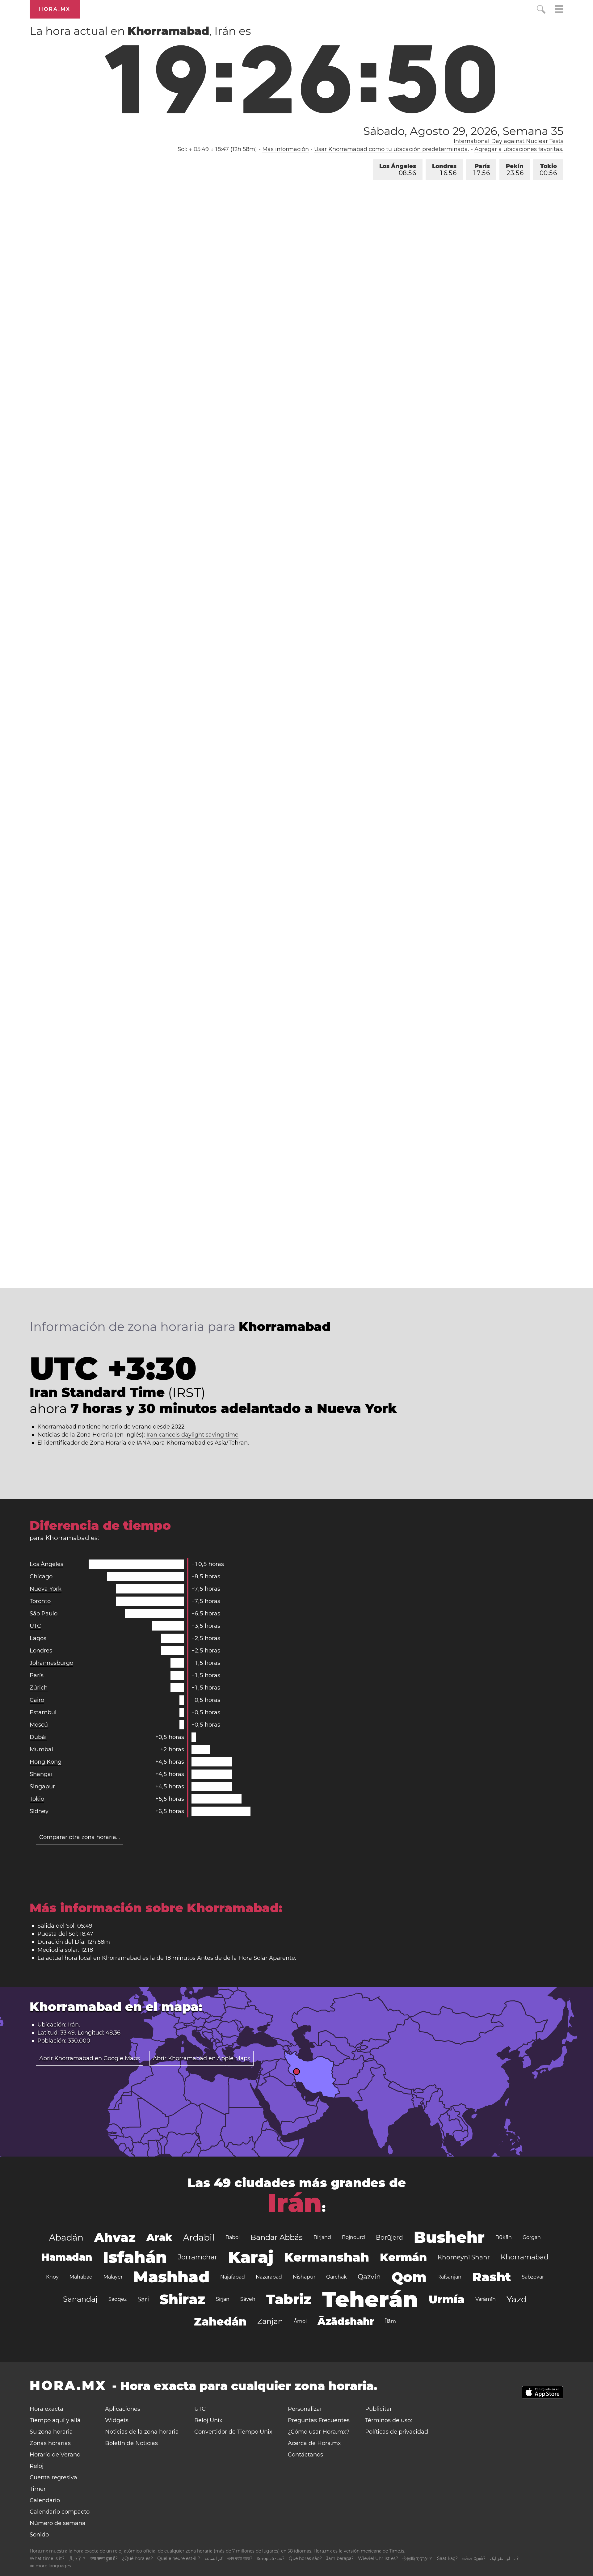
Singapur (42, 1787)
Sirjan (223, 2299)
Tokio (548, 170)
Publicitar (379, 2409)
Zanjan (270, 2321)
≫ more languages (50, 2566)
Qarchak (336, 2277)
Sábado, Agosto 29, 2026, (463, 131)
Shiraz (182, 2299)
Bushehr (449, 2237)
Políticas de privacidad (397, 2432)
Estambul (43, 1712)
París (482, 170)
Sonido (39, 2535)
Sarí (143, 2299)
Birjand (322, 2237)
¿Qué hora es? (137, 2558)
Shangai (41, 1774)
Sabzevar (533, 2277)
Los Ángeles (398, 170)
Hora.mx (55, 9)
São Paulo (44, 1614)
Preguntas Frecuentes (319, 2420)
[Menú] (559, 10)
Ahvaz (115, 2237)
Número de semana (58, 2523)
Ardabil (199, 2237)
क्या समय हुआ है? (104, 2558)
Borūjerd (389, 2237)
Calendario (45, 2500)
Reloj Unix (208, 2420)
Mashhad (171, 2277)
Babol (233, 2237)
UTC (35, 1626)
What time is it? (47, 2558)
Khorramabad (525, 2257)
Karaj (251, 2257)
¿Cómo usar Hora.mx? (319, 2432)
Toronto (40, 1601)
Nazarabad (269, 2277)
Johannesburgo (51, 1663)
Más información (286, 149)
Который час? (271, 2558)
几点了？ (78, 2558)
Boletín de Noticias (131, 2443)
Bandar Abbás (277, 2237)
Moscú (39, 1725)
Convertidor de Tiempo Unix (233, 2432)
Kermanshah (327, 2257)
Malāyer (113, 2277)
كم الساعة (214, 2558)
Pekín (515, 170)
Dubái (38, 1737)
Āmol (300, 2321)
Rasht (492, 2277)
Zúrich (39, 1688)
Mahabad (81, 2277)
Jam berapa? (340, 2558)
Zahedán (220, 2321)
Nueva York (46, 1589)
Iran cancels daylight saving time (192, 1435)
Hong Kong (46, 1762)
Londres (444, 170)
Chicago (41, 1576)
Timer (38, 2489)
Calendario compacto (60, 2512)
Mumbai (41, 1749)
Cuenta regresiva (53, 2477)
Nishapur (304, 2277)
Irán (295, 2203)
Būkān (504, 2237)
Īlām (391, 2321)
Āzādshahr (346, 2321)
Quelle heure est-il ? (179, 2558)
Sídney (39, 1811)
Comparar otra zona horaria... (80, 1837)
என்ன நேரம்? (474, 2558)
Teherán (370, 2299)
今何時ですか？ (418, 2558)
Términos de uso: (389, 2420)
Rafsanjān (449, 2277)
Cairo (37, 1700)
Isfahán (135, 2257)
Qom (409, 2277)
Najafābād (233, 2277)
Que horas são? (305, 2558)
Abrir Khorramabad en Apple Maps (202, 2058)
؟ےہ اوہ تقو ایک (504, 2558)
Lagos (38, 1638)
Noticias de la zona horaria (142, 2432)
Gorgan (532, 2237)
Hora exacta (46, 2409)
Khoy (52, 2277)
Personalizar (305, 2409)
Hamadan (67, 2257)
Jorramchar (198, 2257)
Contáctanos (305, 2455)
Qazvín (369, 2277)
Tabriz (289, 2299)
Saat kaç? (447, 2558)
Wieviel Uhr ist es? (378, 2558)
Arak (159, 2237)
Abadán (66, 2237)
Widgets (117, 2420)
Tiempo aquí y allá (55, 2420)
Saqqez (118, 2299)
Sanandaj (80, 2299)
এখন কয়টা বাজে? (240, 2558)
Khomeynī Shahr (464, 2257)
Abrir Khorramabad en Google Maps (90, 2058)
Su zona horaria (51, 2432)
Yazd (517, 2299)
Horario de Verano (55, 2455)
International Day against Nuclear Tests (509, 141)
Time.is (397, 2551)
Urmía (447, 2299)
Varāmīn (486, 2299)
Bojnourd (353, 2237)
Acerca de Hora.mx (314, 2443)
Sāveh (248, 2299)
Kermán (403, 2257)
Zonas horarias (50, 2443)
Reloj (37, 2466)
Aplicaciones (123, 2409)
